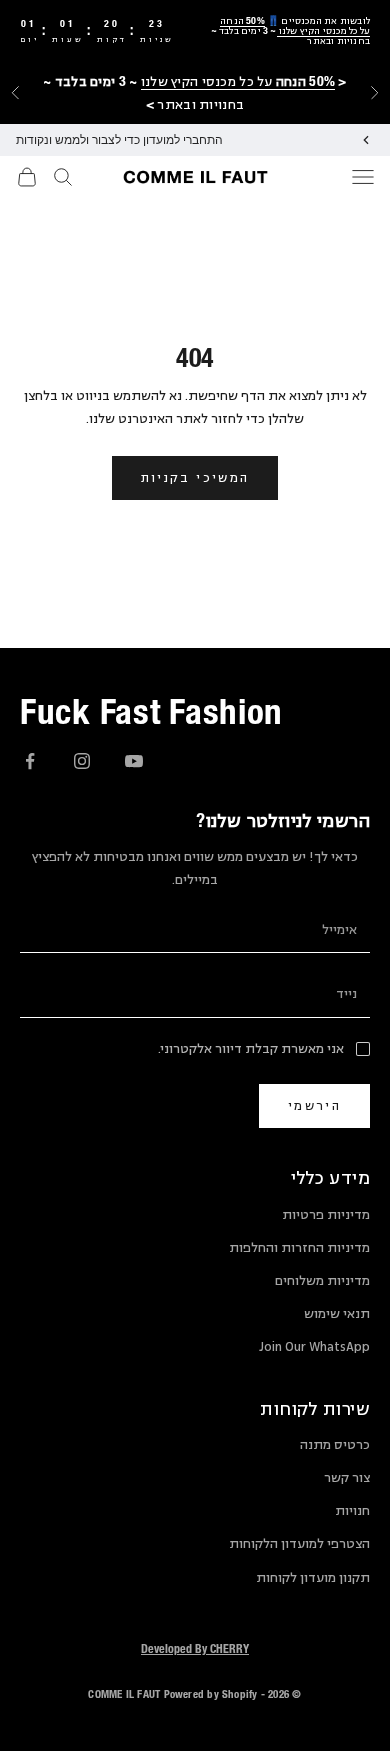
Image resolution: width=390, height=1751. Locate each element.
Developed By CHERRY (195, 1648)
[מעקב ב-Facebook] (30, 761)
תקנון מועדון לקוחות (313, 1578)
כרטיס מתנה (335, 1445)
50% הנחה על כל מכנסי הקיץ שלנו (295, 25)
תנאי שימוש (337, 1314)
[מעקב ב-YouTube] (134, 761)
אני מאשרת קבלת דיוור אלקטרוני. (251, 1049)
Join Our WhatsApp (314, 1347)
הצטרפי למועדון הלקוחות (299, 1544)
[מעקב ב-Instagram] (82, 761)
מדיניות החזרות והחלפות (299, 1248)
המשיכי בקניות (195, 477)
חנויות (352, 1511)
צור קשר (347, 1478)
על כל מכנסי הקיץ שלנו (238, 81)
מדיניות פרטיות (326, 1215)
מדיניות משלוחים (322, 1281)
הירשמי (314, 1105)
